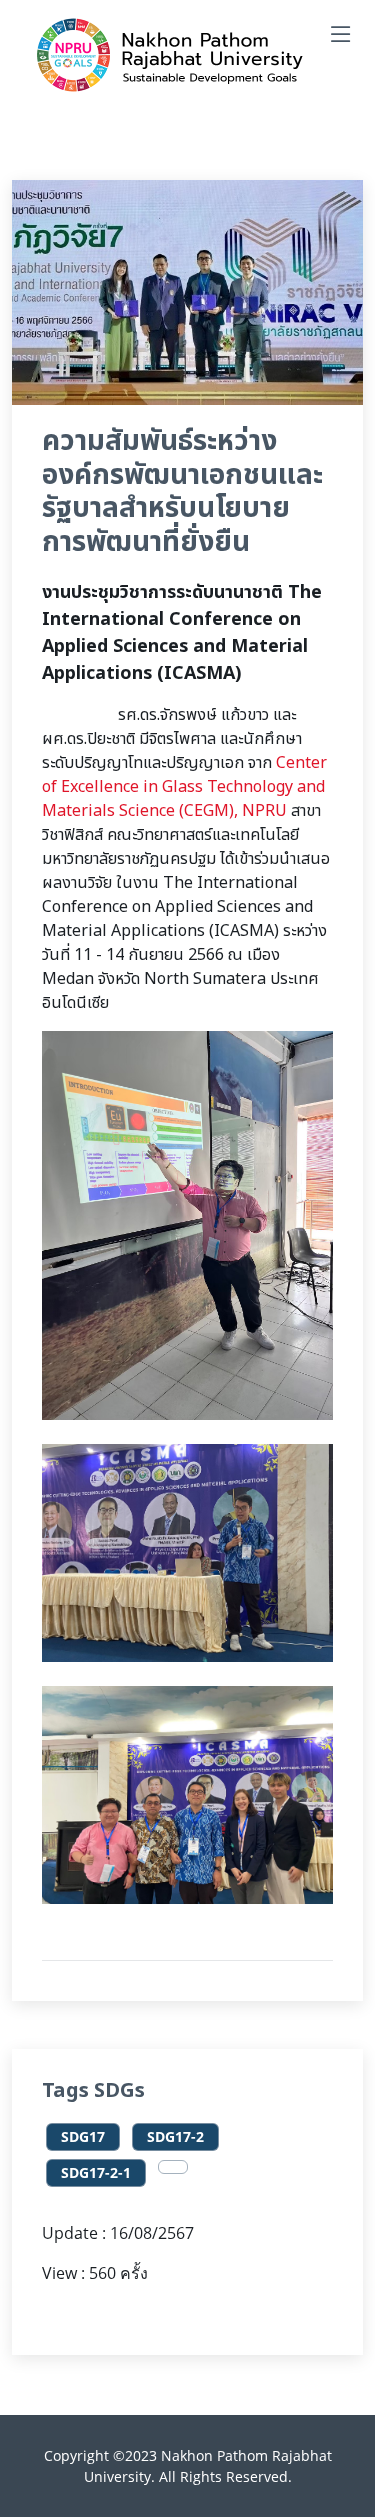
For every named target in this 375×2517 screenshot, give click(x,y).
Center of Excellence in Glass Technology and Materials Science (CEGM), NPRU (184, 787)
